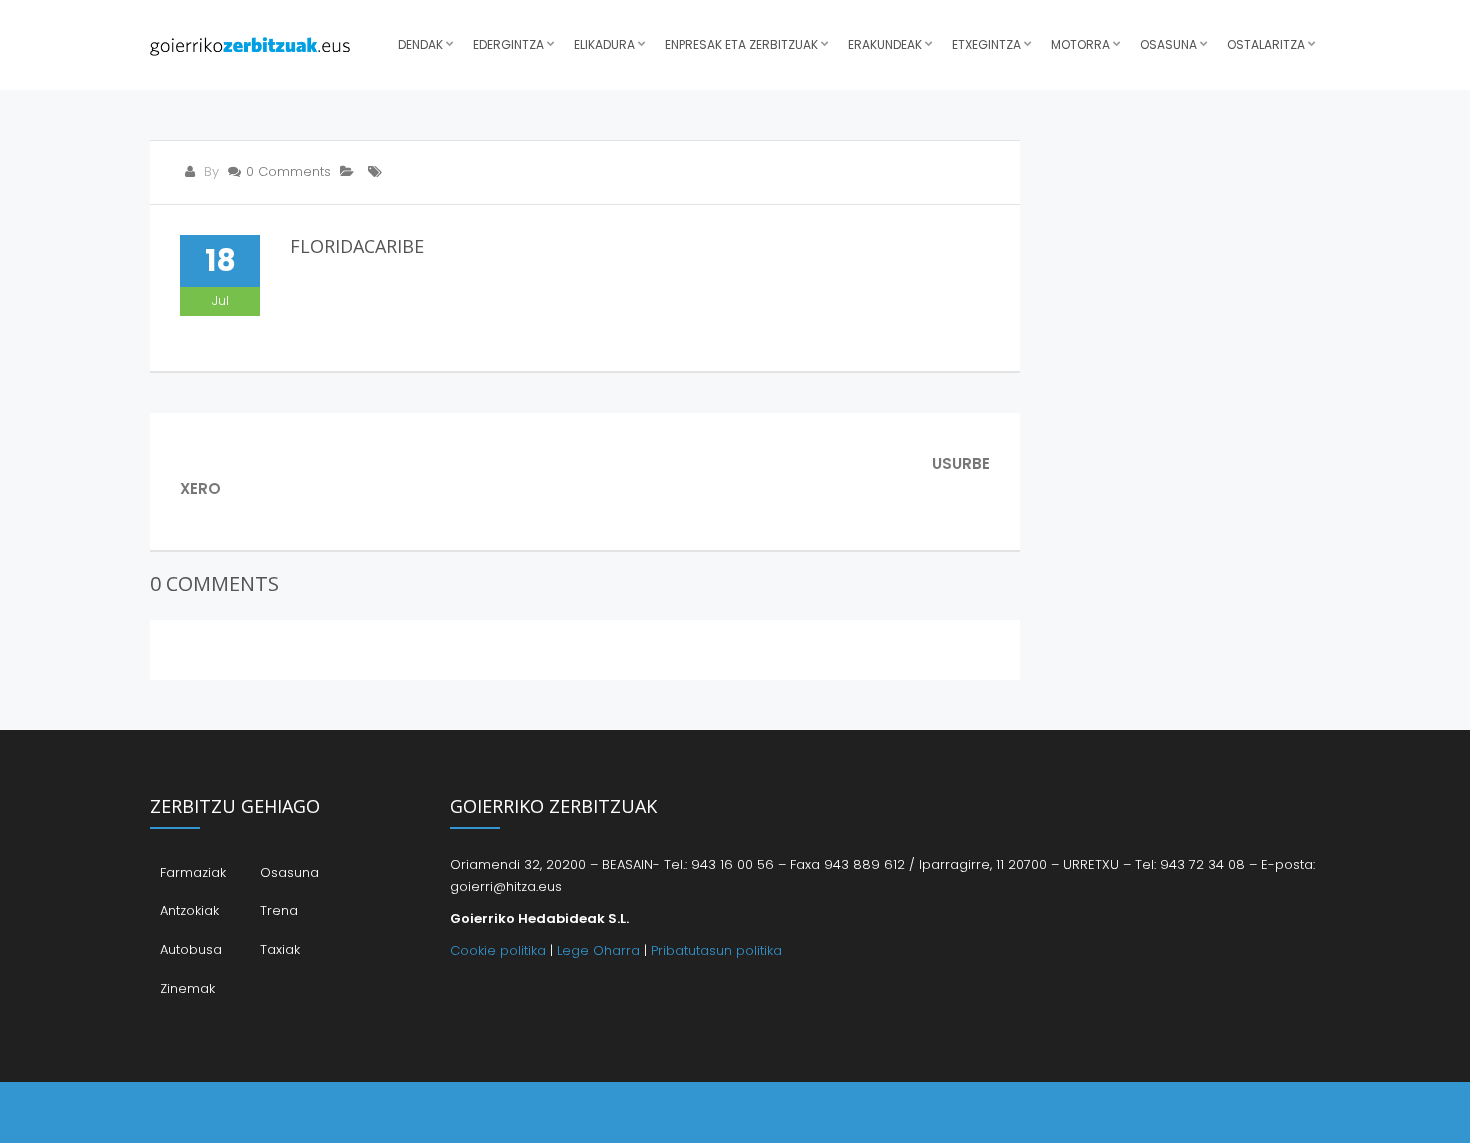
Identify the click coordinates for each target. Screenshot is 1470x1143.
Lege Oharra (598, 950)
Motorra (1080, 44)
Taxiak (280, 949)
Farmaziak (193, 872)
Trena (279, 910)
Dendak (420, 44)
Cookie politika (498, 950)
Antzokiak (189, 910)
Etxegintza (986, 44)
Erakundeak (885, 44)
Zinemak (187, 988)
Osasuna (1168, 44)
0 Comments (288, 171)
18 (220, 260)
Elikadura (604, 44)
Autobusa (191, 949)
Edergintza (508, 44)
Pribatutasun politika (716, 950)
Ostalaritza (1266, 44)
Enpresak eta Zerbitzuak (741, 44)
